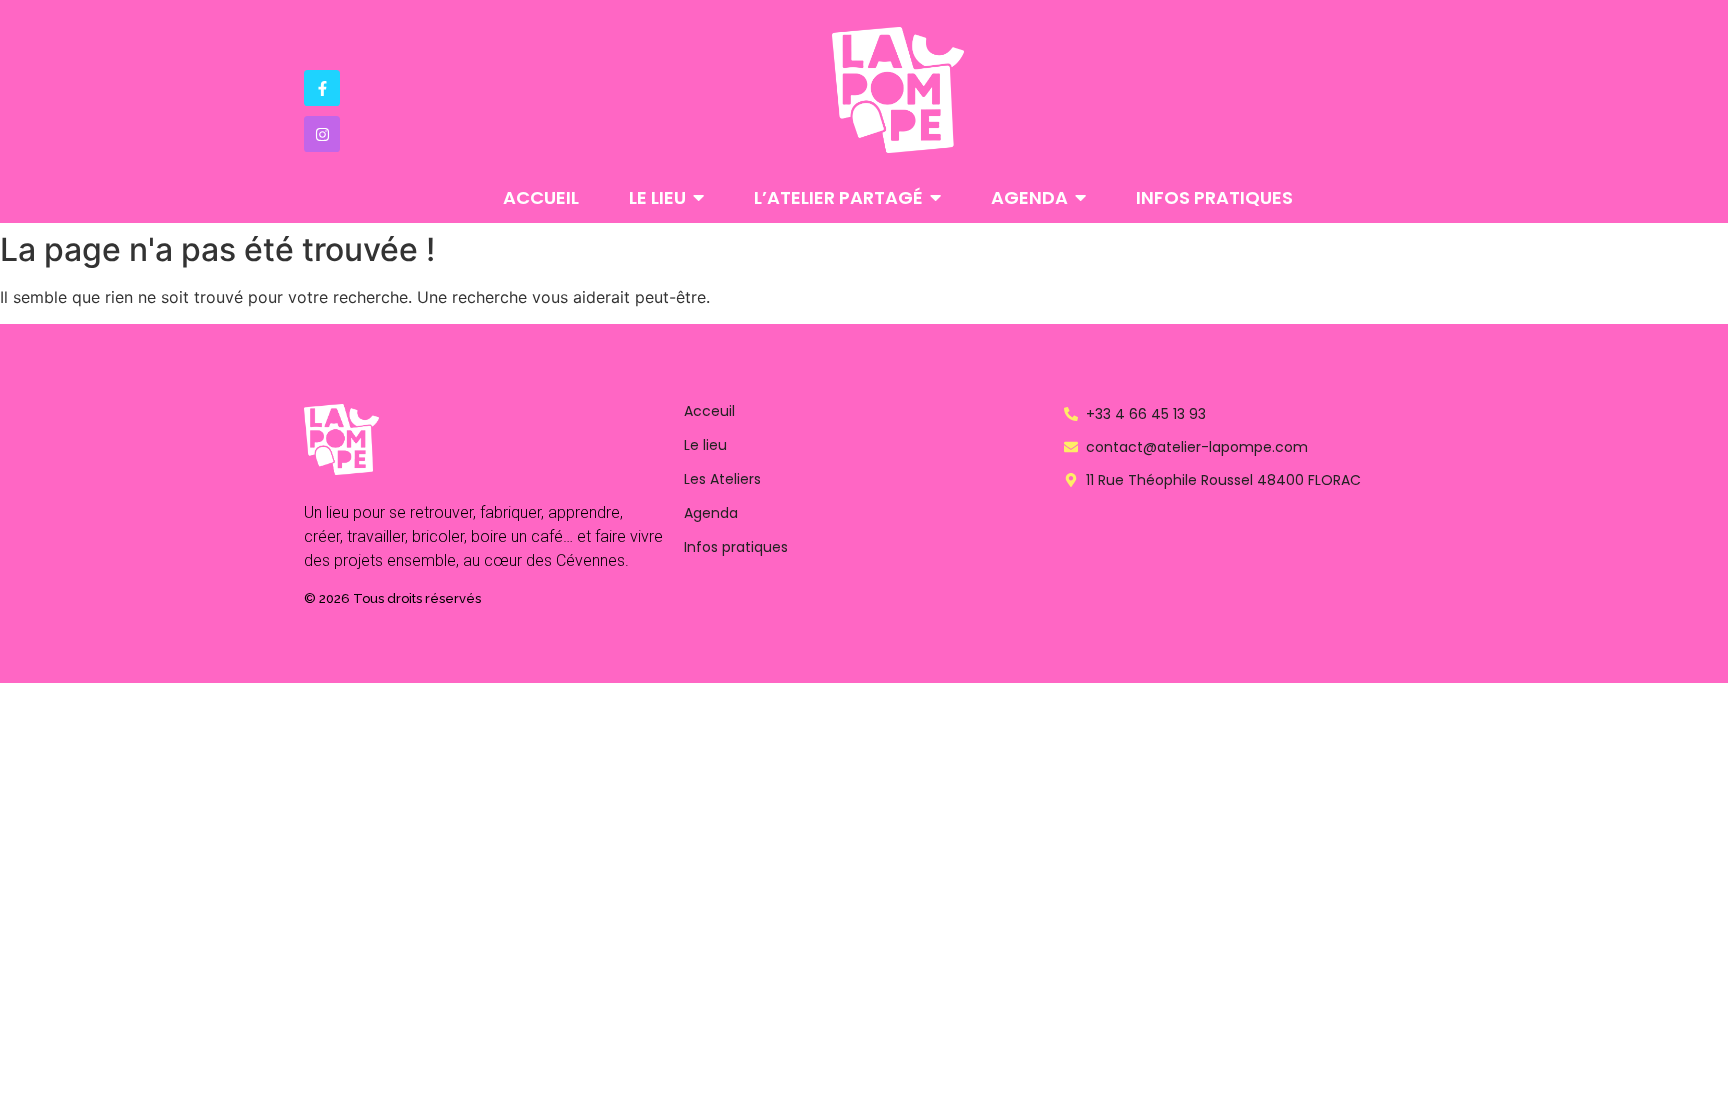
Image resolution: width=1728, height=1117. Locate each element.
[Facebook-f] (322, 88)
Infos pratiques (736, 547)
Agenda (711, 513)
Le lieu (705, 445)
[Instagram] (322, 134)
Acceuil (709, 411)
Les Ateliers (722, 479)
